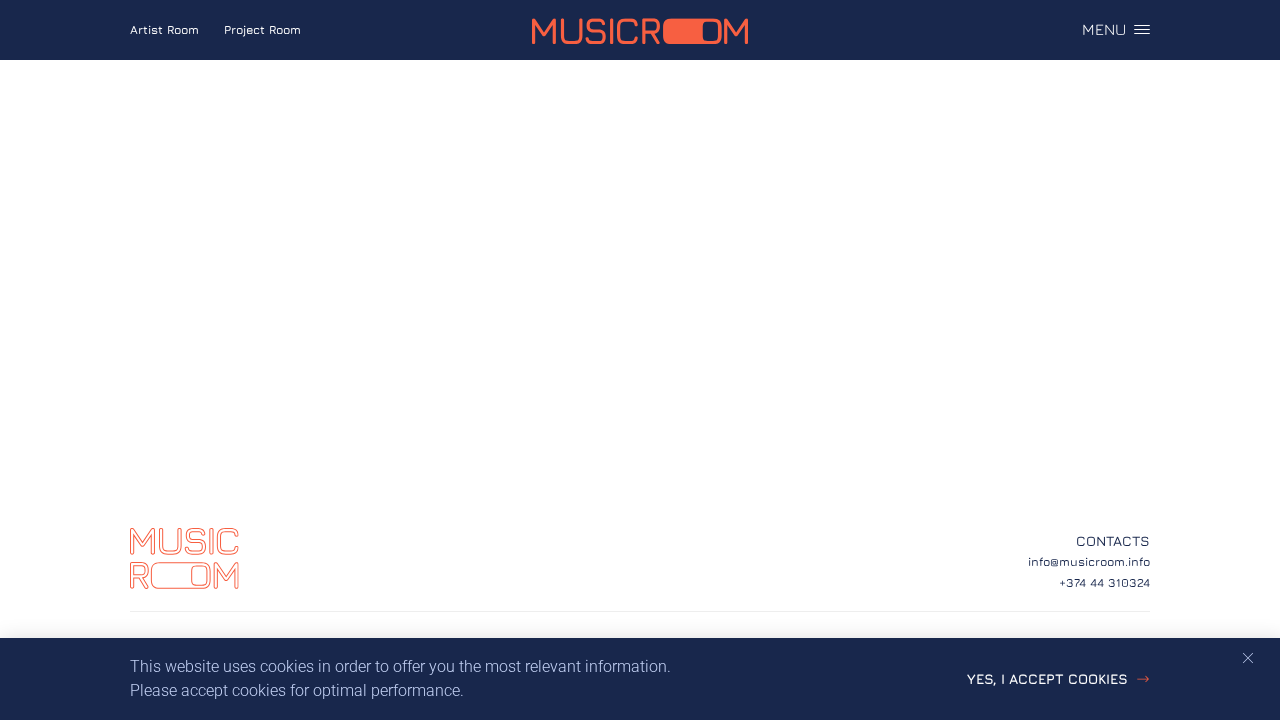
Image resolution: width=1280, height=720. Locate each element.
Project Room (262, 29)
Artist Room (164, 29)
